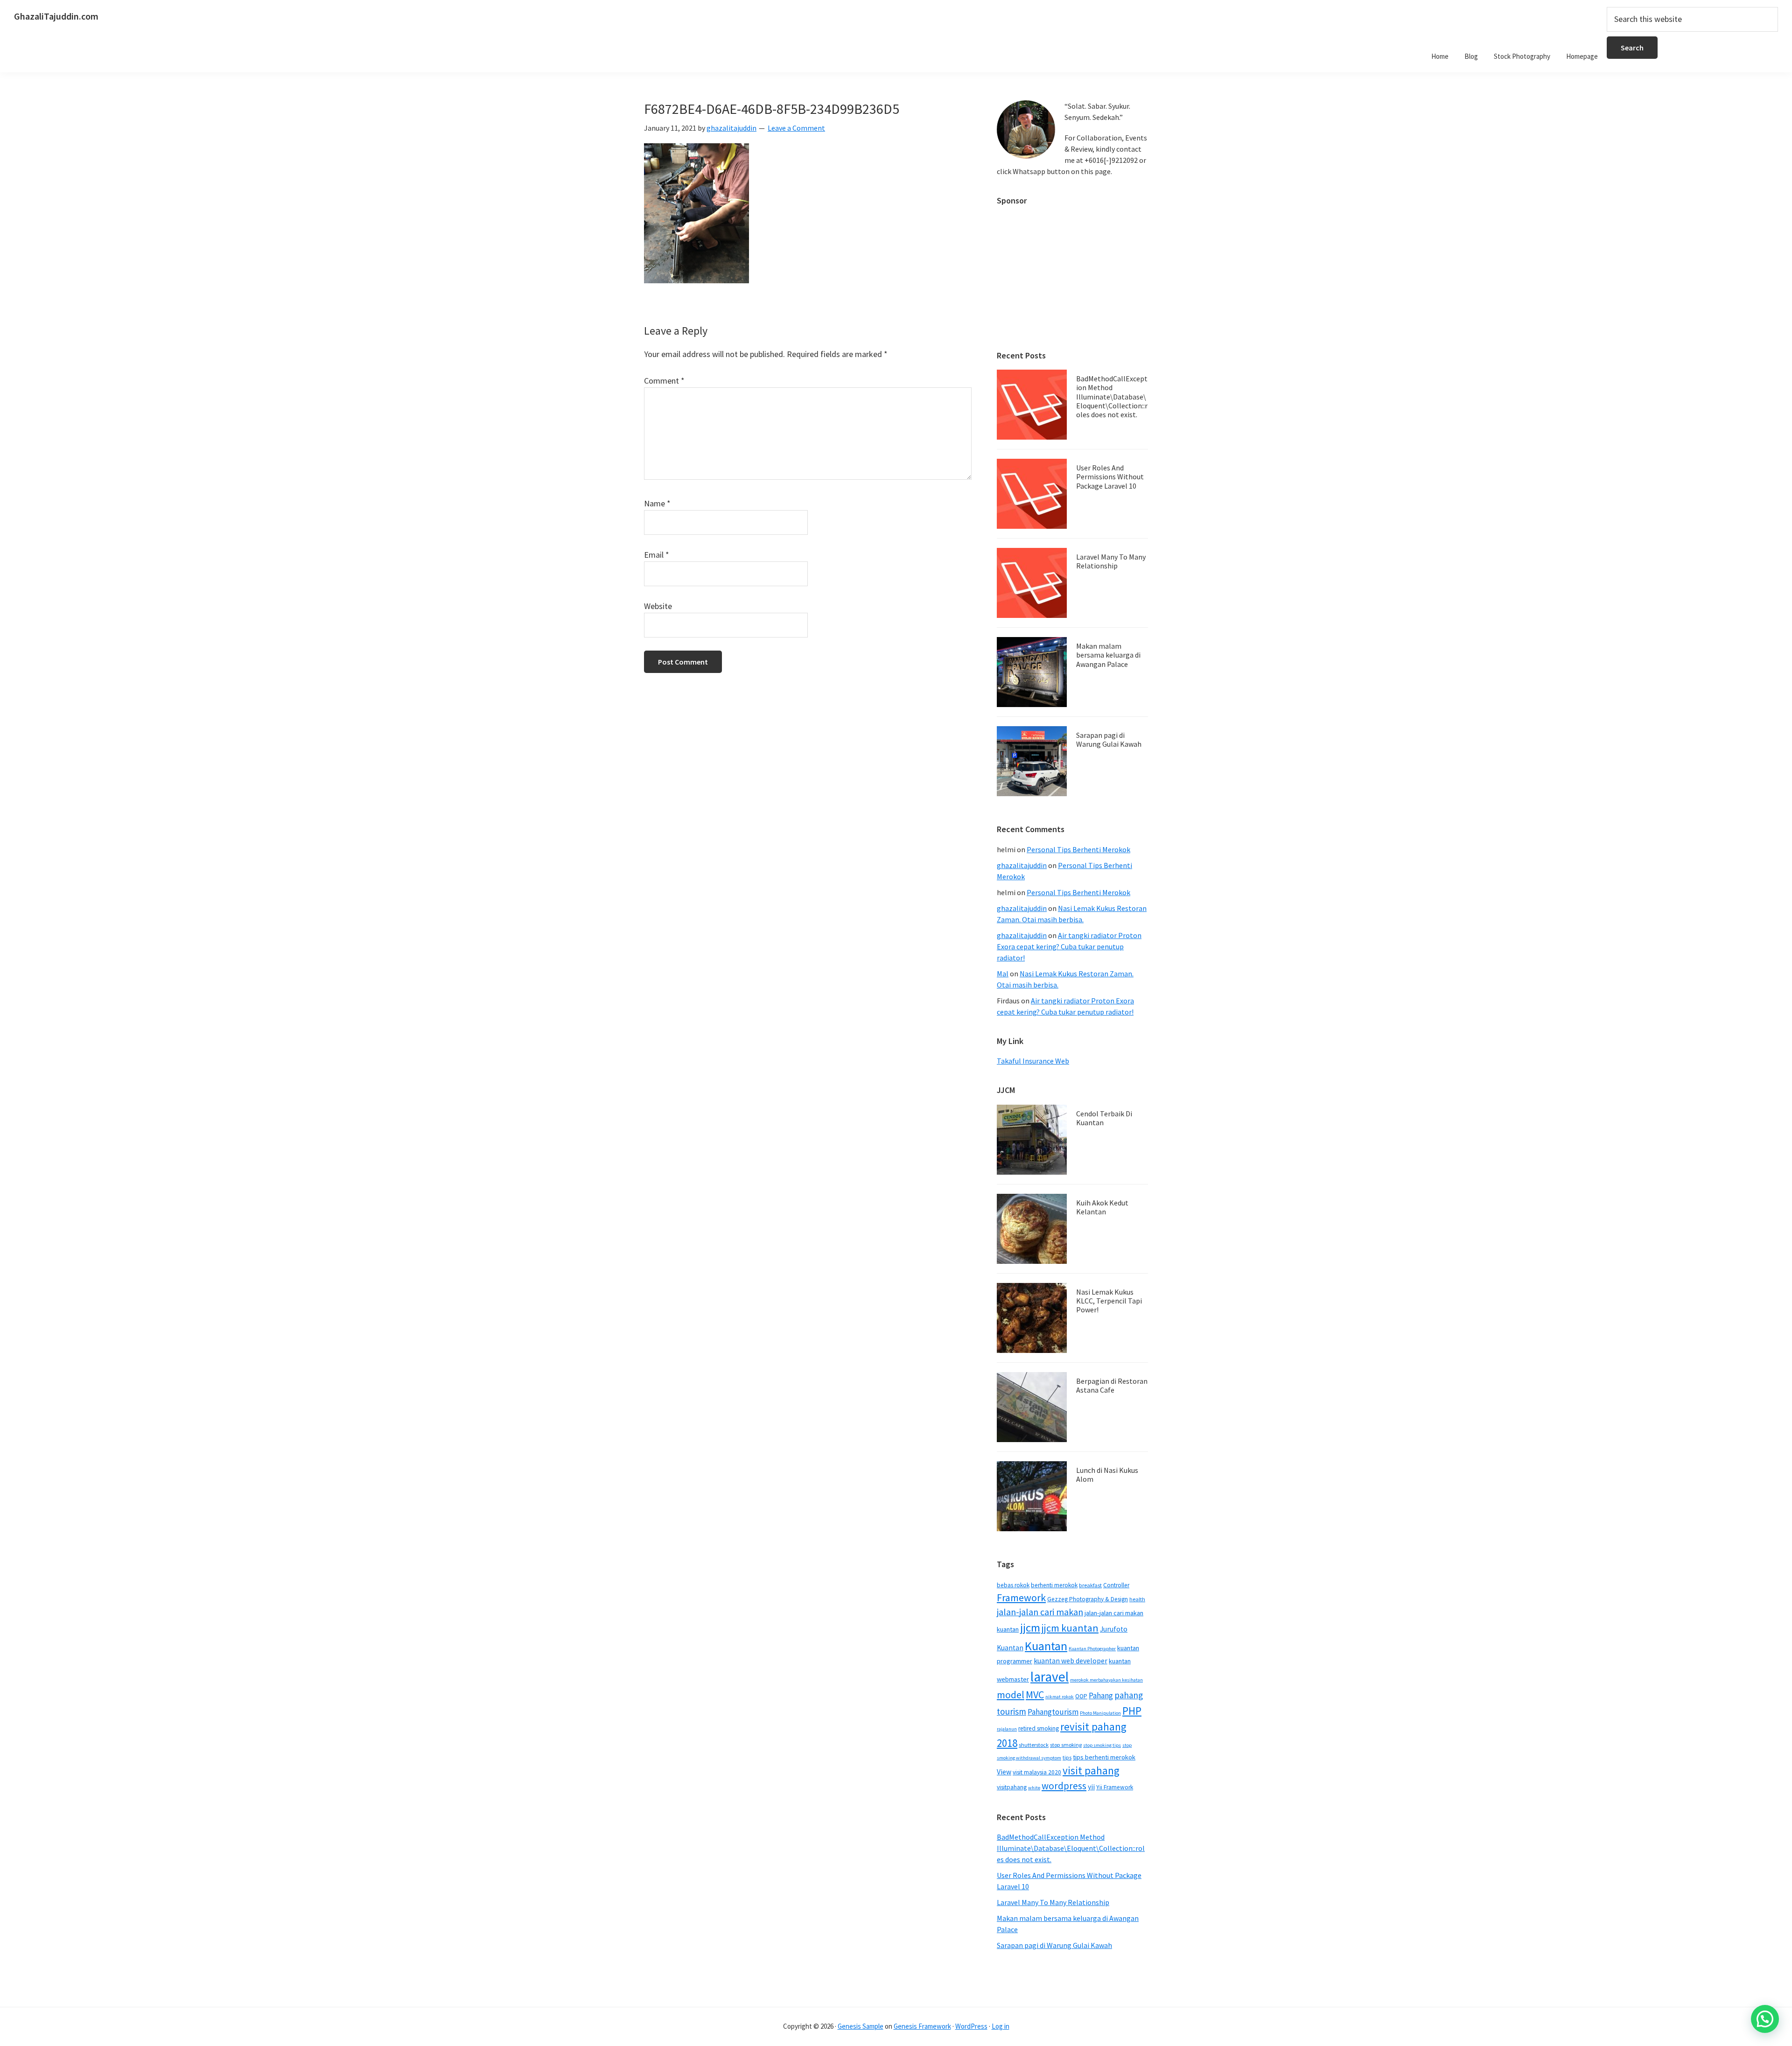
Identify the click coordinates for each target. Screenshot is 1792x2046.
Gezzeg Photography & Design (1088, 1599)
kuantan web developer (1071, 1661)
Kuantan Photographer (1092, 1649)
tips (1067, 1757)
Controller (1116, 1585)
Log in (1001, 2026)
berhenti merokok (1054, 1585)
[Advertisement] (1072, 273)
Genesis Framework (922, 2026)
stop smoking (1066, 1745)
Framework (1021, 1598)
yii (1091, 1787)
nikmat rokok (1060, 1697)
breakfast (1090, 1585)
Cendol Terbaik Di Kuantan (1104, 1118)
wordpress (1064, 1786)
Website (658, 606)
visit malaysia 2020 (1037, 1772)
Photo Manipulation (1100, 1713)
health (1137, 1599)
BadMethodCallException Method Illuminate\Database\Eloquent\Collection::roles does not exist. (1112, 396)
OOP (1081, 1696)
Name (657, 503)
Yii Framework (1115, 1787)
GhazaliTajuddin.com (56, 16)
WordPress (971, 2026)
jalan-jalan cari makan (1040, 1612)
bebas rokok (1013, 1585)
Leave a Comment (796, 128)
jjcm (1030, 1628)
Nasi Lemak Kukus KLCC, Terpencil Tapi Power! (1109, 1301)
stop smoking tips (1102, 1745)
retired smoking (1039, 1728)
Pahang (1101, 1696)
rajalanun (1007, 1729)
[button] (1765, 2019)
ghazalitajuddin (1022, 865)
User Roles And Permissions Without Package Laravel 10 (1110, 476)
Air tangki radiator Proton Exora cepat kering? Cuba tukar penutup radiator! (1069, 946)
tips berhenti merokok (1104, 1757)
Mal (1003, 974)
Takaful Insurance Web (1033, 1061)
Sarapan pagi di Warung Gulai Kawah (1109, 739)
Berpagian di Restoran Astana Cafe (1112, 1385)
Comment (664, 381)
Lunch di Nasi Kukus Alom (1107, 1475)
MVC (1035, 1695)
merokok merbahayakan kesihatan (1106, 1680)
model (1011, 1695)
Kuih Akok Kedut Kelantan (1102, 1207)
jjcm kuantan (1070, 1628)
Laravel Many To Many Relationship (1111, 561)
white (1034, 1788)
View (1004, 1772)
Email (657, 555)
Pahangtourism (1053, 1712)
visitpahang (1012, 1787)
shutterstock (1034, 1745)
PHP (1132, 1711)
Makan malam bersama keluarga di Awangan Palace (1108, 655)
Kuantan (1046, 1646)
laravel (1050, 1677)
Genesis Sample (861, 2026)
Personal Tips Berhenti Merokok (1078, 849)
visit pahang (1091, 1770)
